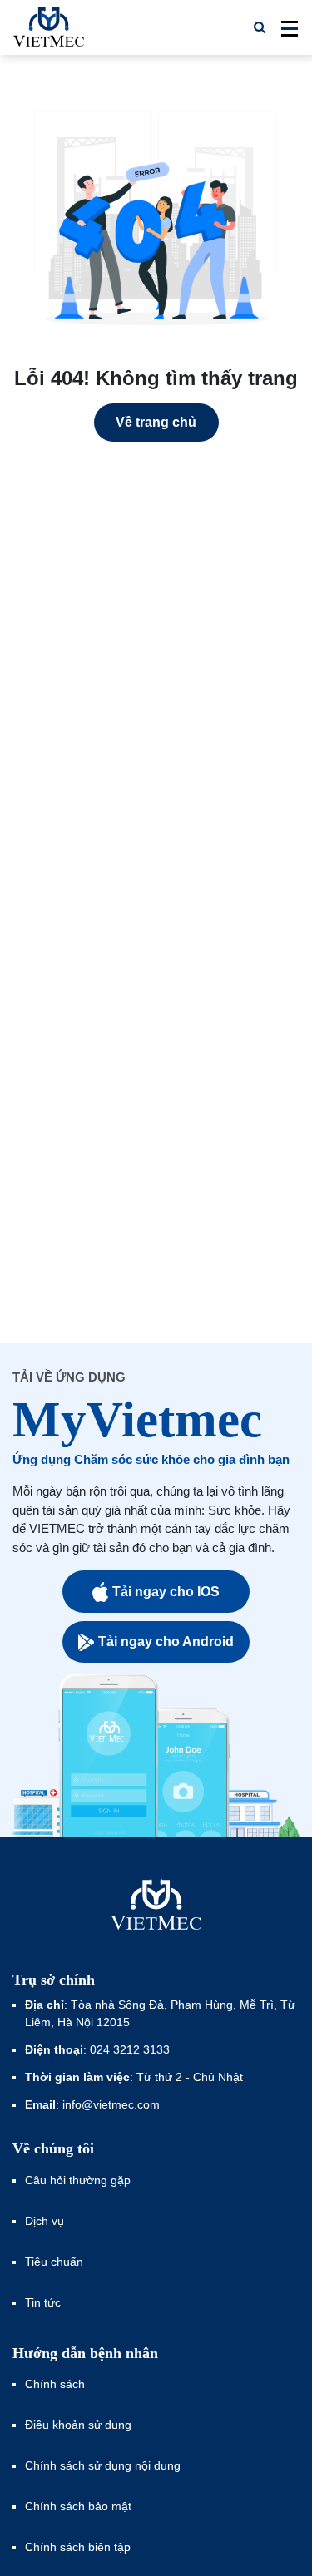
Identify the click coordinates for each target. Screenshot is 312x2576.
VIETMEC (49, 27)
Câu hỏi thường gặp (78, 2180)
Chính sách (55, 2384)
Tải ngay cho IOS (166, 1592)
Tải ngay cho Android (166, 1642)
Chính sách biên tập (79, 2547)
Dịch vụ (45, 2221)
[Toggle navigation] (285, 27)
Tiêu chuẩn (54, 2262)
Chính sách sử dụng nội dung (103, 2465)
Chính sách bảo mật (78, 2506)
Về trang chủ (156, 422)
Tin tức (43, 2302)
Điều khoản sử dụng (78, 2425)
